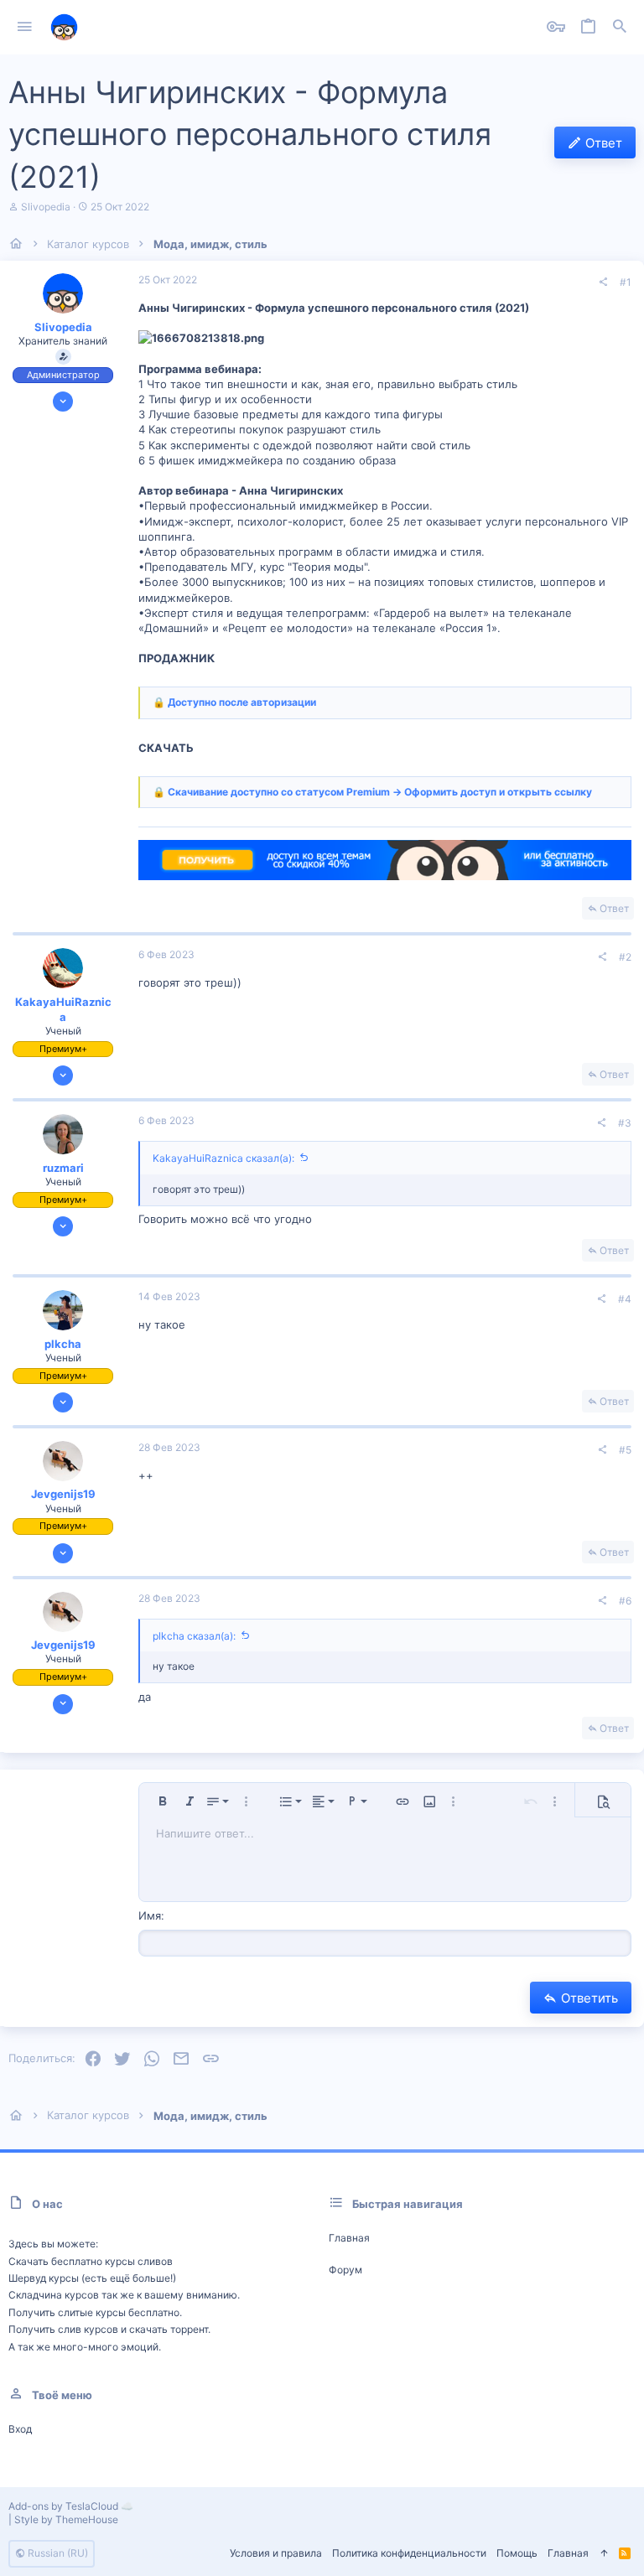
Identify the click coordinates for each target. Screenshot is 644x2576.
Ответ (614, 908)
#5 (625, 1450)
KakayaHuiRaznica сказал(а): (223, 1158)
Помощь (517, 2553)
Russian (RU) (57, 2553)
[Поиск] (620, 27)
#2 (625, 957)
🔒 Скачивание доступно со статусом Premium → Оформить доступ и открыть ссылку (372, 792)
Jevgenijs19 (63, 1494)
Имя (150, 1915)
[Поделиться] (603, 282)
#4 (625, 1299)
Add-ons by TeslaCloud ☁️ (71, 2506)
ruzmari (63, 1168)
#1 (626, 282)
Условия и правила (276, 2553)
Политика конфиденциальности (409, 2553)
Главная (349, 2238)
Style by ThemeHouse (66, 2519)
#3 (625, 1123)
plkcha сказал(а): (194, 1636)
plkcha (63, 1344)
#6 (625, 1601)
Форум (345, 2270)
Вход (20, 2429)
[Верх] (604, 2554)
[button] (25, 28)
